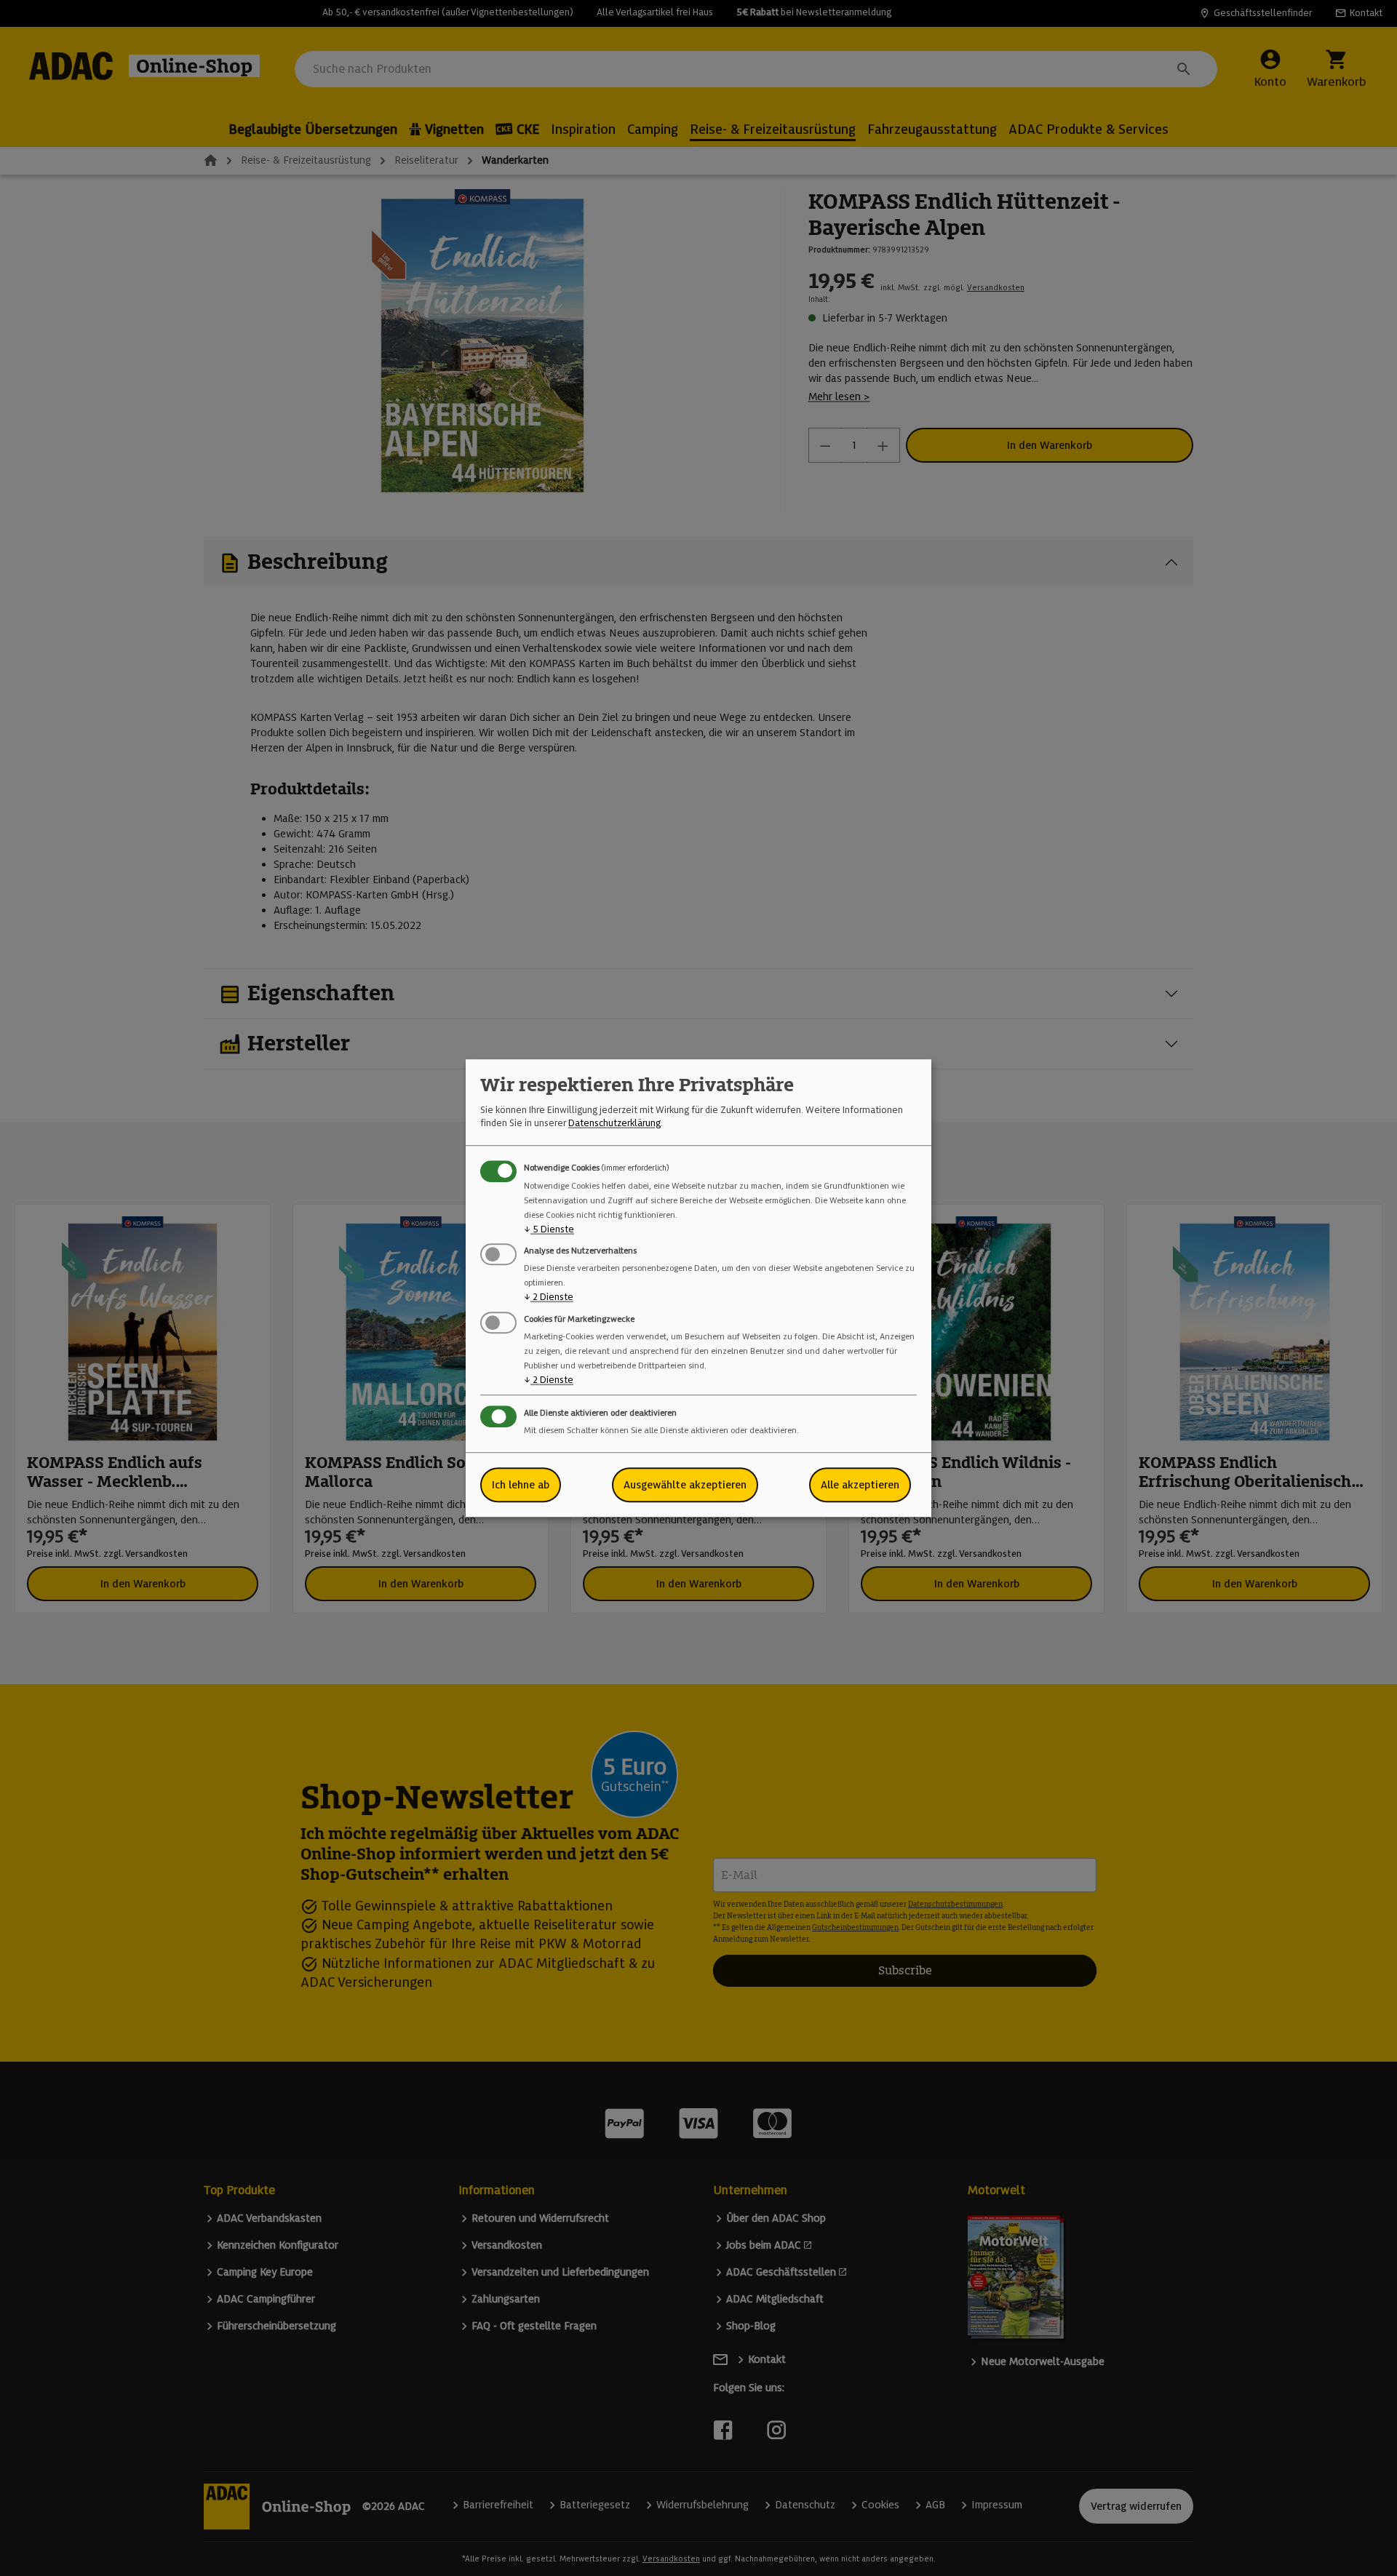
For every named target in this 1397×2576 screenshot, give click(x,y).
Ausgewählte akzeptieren (685, 1485)
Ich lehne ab (521, 1485)
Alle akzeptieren (860, 1485)
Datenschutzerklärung (614, 1124)
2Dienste (549, 1297)
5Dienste (549, 1229)
